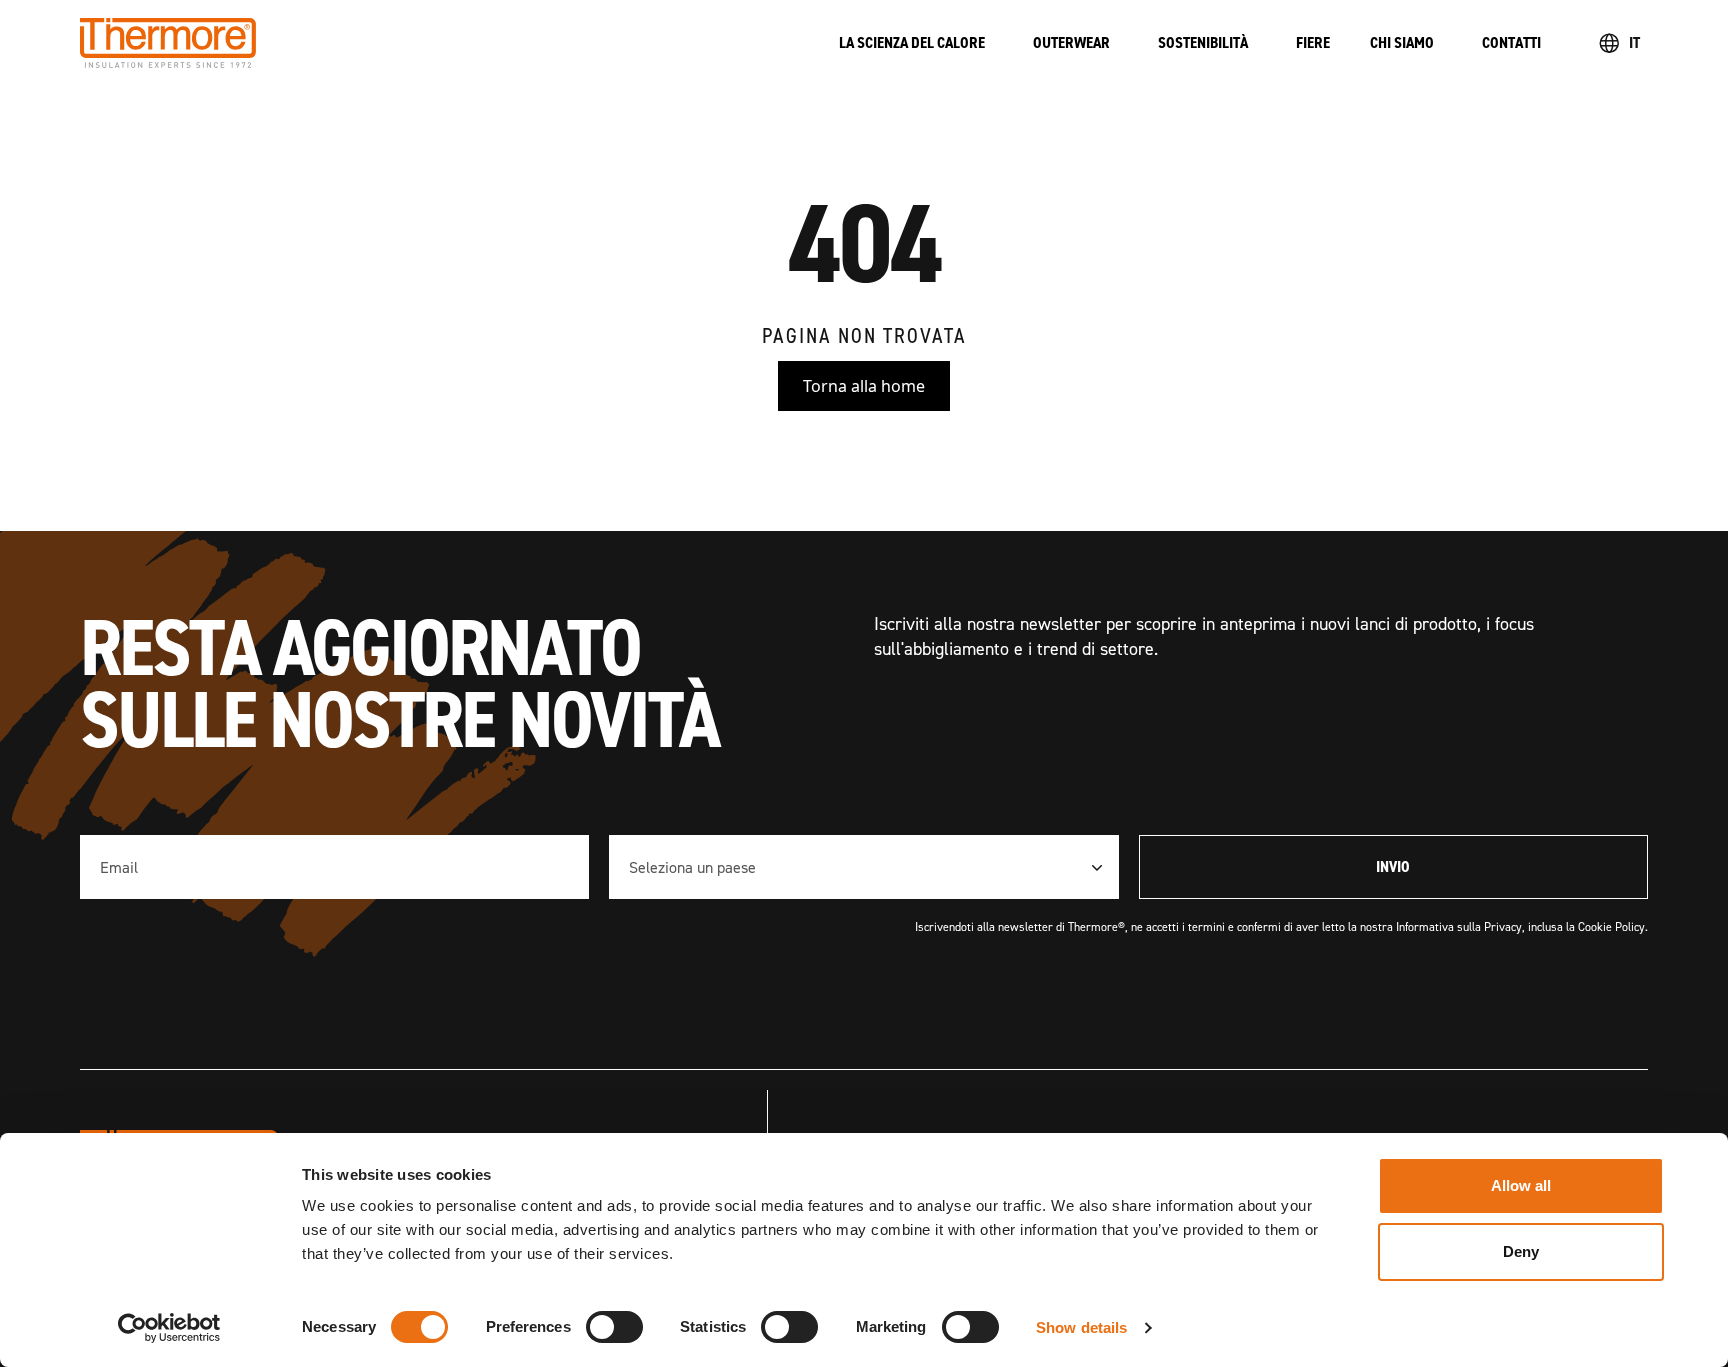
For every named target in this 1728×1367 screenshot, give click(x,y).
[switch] (614, 1327)
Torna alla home (864, 386)
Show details (1081, 1327)
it (1634, 42)
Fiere (1313, 42)
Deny (1521, 1251)
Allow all (1521, 1185)
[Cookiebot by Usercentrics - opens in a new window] (169, 1328)
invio (1393, 866)
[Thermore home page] (439, 43)
